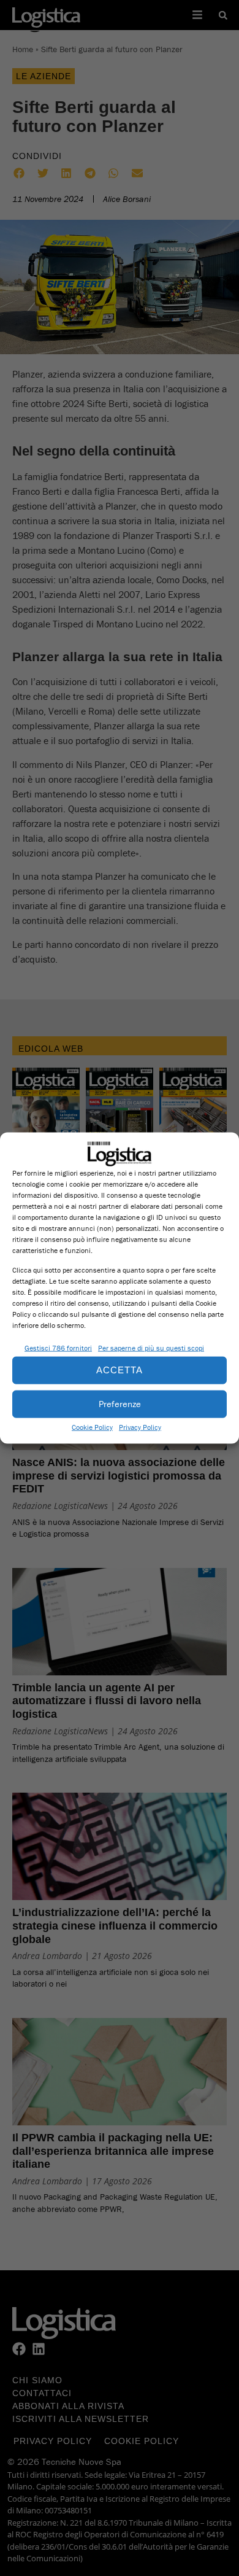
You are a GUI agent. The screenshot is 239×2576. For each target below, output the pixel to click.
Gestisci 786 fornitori (58, 1347)
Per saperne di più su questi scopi (151, 1347)
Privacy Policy (140, 1426)
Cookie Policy (92, 1426)
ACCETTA (120, 1370)
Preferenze (120, 1404)
